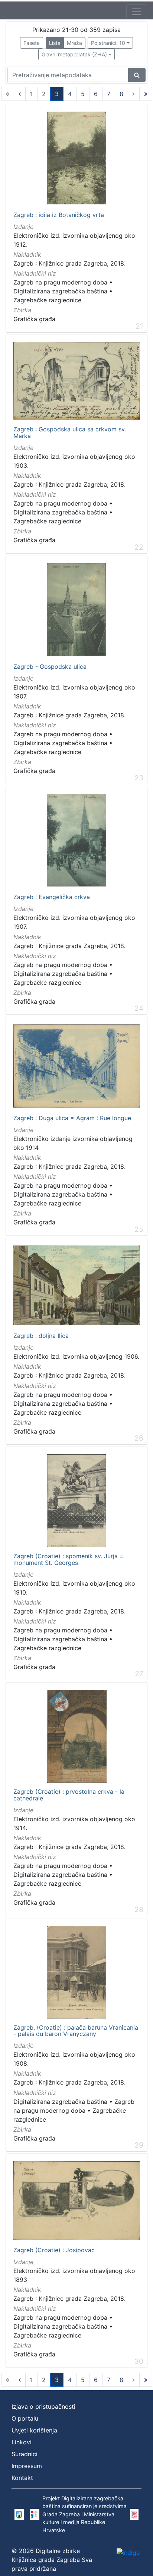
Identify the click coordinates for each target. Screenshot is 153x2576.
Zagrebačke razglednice (47, 300)
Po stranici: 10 (108, 43)
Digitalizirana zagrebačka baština (60, 291)
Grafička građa (34, 319)
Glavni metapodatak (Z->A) (74, 54)
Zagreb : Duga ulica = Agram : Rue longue (72, 1118)
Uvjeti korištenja (34, 2430)
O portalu (25, 2418)
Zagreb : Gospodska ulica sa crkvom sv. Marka (70, 433)
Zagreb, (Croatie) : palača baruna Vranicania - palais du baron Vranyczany (76, 2031)
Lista (55, 43)
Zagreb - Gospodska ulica (50, 667)
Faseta (32, 43)
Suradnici (25, 2454)
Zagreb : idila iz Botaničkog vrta (59, 215)
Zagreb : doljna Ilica (41, 1336)
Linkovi (22, 2442)
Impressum (27, 2466)
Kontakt (22, 2478)
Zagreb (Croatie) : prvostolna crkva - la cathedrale (69, 1795)
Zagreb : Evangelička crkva (52, 897)
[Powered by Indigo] (128, 2553)
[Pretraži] (137, 75)
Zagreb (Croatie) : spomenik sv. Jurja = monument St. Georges (69, 1560)
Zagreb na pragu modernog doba (60, 282)
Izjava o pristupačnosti (43, 2406)
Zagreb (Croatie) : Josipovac (54, 2250)
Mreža (74, 43)
